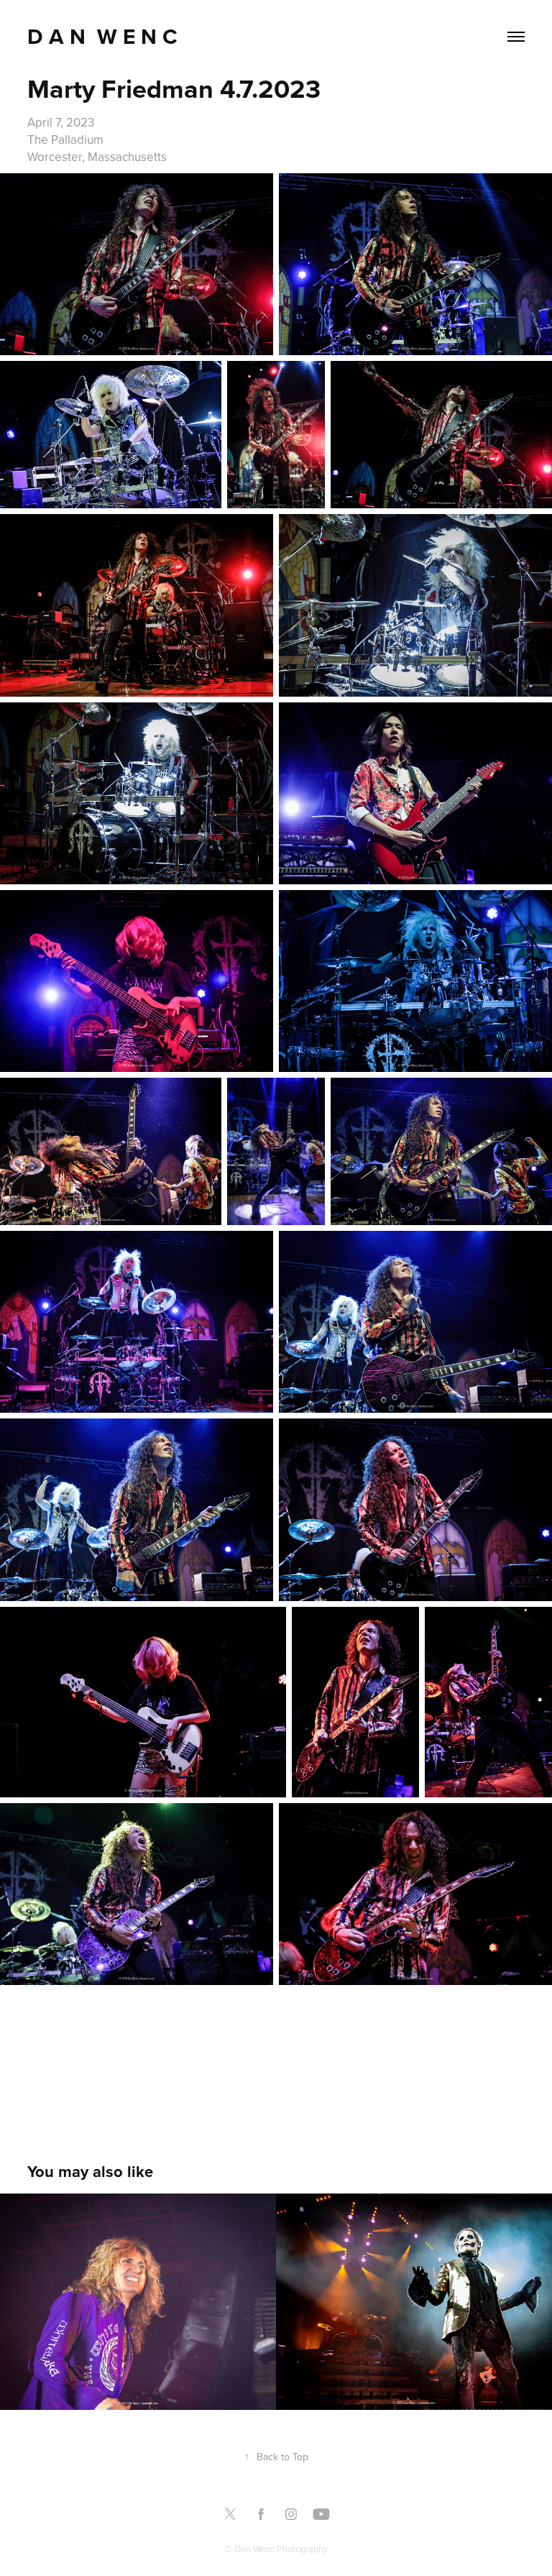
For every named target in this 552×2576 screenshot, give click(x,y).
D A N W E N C (105, 36)
